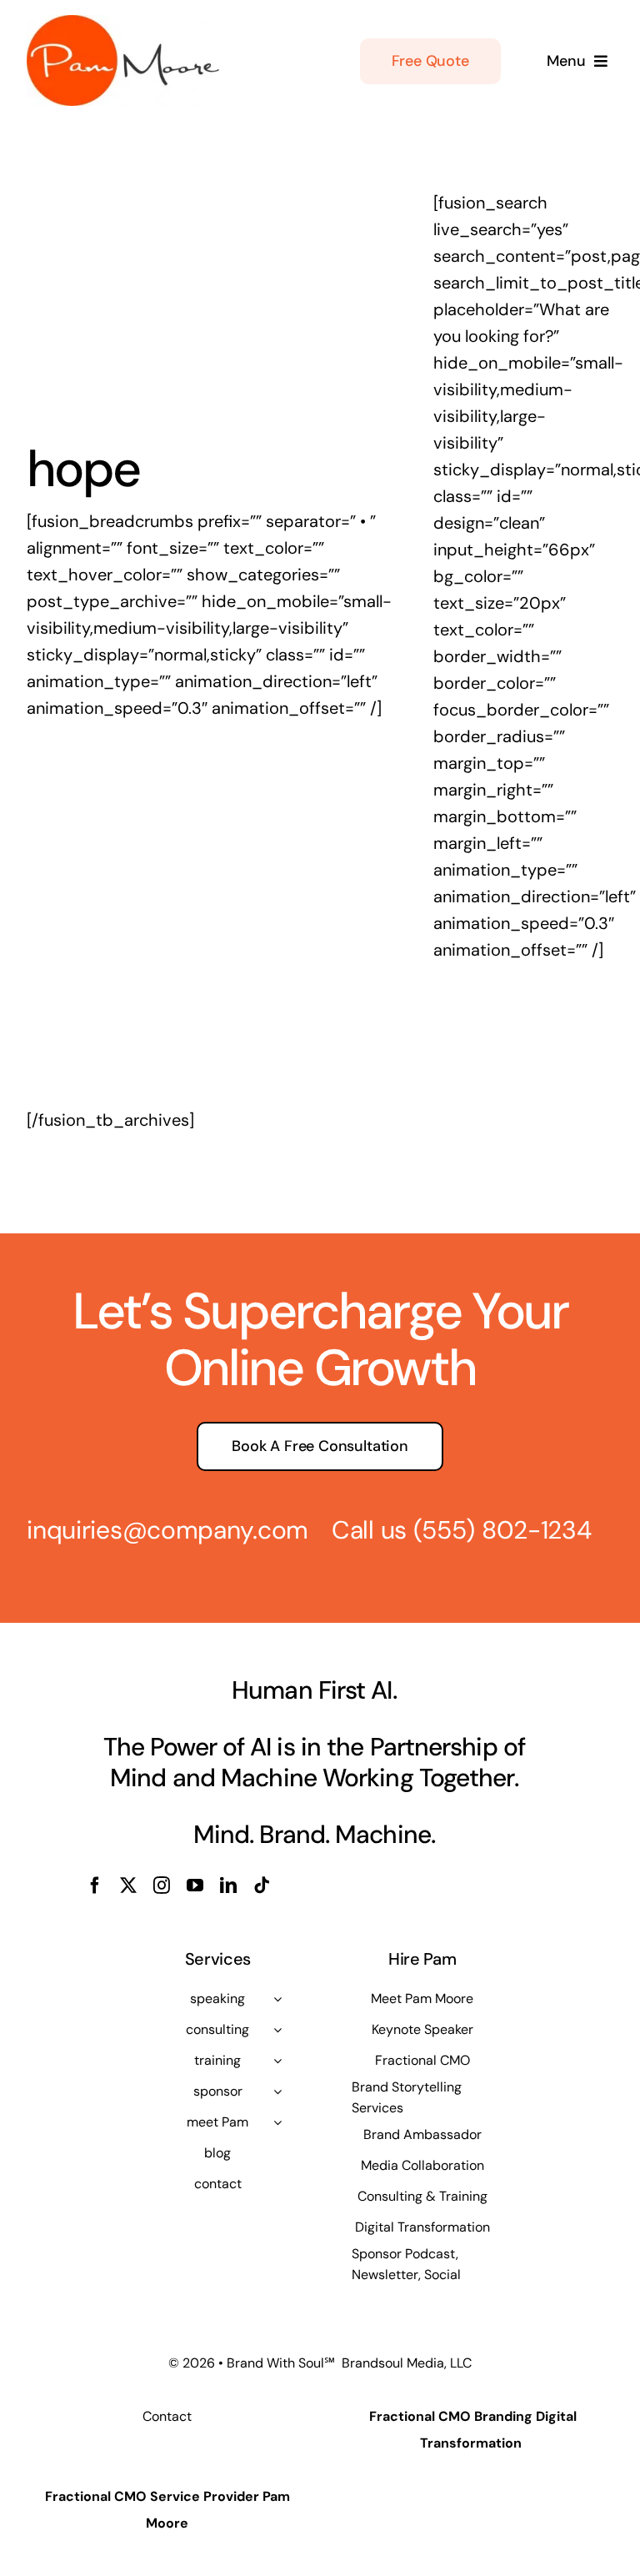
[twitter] (128, 1886)
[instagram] (162, 1886)
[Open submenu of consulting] (277, 2030)
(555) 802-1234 (502, 1530)
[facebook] (95, 1886)
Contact (167, 2416)
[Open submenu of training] (277, 2061)
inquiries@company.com (167, 1530)
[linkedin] (228, 1886)
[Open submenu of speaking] (277, 1999)
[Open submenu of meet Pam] (277, 2122)
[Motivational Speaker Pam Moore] (123, 23)
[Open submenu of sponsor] (277, 2091)
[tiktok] (262, 1886)
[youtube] (195, 1886)
